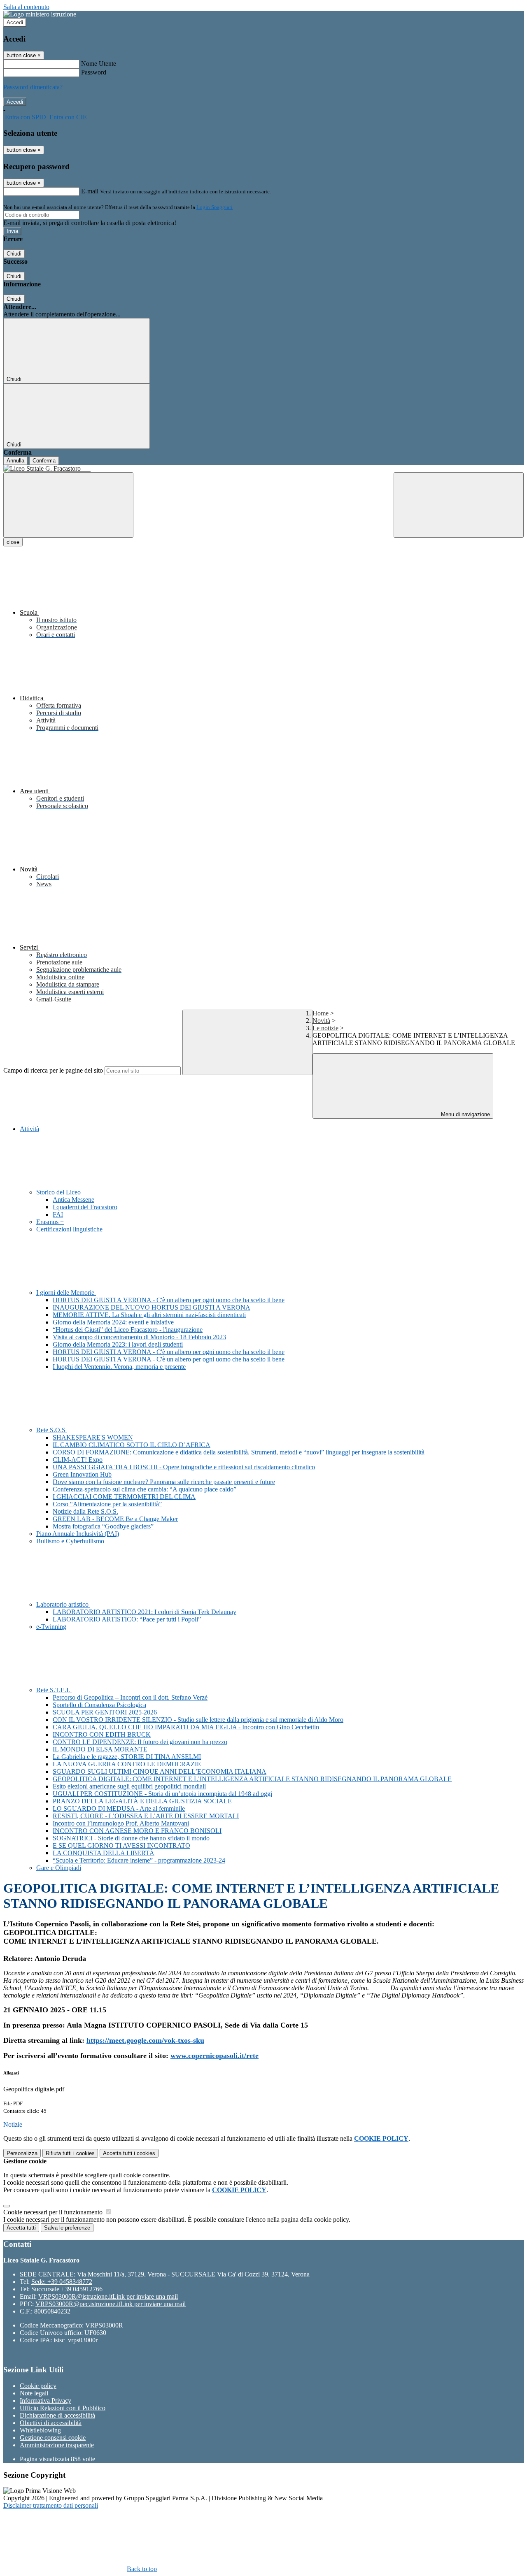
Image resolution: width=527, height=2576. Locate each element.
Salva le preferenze (67, 2228)
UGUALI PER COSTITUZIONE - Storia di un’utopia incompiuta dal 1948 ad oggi (162, 1794)
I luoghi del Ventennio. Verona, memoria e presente (119, 1367)
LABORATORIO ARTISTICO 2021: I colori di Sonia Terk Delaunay (145, 1612)
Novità (321, 1021)
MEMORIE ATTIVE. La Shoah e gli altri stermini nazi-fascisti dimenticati (149, 1315)
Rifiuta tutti (70, 2153)
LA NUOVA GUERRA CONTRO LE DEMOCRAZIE (127, 1764)
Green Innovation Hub (82, 1474)
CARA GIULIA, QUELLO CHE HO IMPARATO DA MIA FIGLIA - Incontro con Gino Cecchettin (186, 1727)
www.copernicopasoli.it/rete (215, 2056)
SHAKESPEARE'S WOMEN (93, 1437)
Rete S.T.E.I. (54, 1690)
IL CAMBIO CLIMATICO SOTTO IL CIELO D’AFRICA (132, 1445)
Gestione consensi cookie (53, 2438)
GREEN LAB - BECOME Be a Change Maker (115, 1519)
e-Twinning (51, 1627)
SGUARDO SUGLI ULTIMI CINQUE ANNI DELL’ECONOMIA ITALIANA (160, 1771)
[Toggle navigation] (68, 505)
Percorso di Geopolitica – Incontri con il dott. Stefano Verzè (130, 1697)
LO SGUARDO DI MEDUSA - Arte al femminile (119, 1808)
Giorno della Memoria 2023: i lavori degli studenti (118, 1344)
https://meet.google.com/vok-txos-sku (145, 2040)
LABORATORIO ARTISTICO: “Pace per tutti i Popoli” (127, 1619)
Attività (29, 1129)
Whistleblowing (40, 2430)
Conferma (44, 461)
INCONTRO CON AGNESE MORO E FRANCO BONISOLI (137, 1831)
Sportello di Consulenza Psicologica (99, 1705)
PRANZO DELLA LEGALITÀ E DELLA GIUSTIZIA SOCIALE (142, 1801)
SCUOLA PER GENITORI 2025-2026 (105, 1712)
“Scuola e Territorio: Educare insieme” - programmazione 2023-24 (139, 1860)
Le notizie (325, 1028)
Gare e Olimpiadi (59, 1868)
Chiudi (14, 254)
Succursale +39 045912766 (67, 2289)
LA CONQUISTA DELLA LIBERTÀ (104, 1853)
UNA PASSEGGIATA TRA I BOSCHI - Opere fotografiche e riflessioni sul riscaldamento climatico (184, 1467)
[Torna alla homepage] (263, 469)
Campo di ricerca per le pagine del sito (53, 1070)
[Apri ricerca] (459, 505)
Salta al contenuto (26, 7)
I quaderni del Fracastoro (85, 1207)
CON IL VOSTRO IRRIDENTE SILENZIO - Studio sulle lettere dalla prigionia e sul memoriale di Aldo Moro (198, 1720)
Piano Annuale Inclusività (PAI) (78, 1534)
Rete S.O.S (52, 1430)
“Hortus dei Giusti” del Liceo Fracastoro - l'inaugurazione (128, 1330)
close (13, 542)
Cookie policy (38, 2386)
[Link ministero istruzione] (40, 14)
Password (94, 72)
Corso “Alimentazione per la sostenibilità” (107, 1504)
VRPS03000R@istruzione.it (108, 2296)
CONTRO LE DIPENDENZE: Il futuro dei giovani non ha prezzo (140, 1742)
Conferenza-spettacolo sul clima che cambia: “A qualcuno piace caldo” (145, 1489)
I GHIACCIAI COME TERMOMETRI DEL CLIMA (124, 1497)
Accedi (15, 22)
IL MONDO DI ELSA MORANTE (100, 1749)
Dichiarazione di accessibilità (57, 2415)
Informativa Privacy (45, 2401)
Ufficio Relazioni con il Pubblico (63, 2408)
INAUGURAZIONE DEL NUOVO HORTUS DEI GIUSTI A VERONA (152, 1307)
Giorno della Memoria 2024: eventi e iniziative (113, 1322)
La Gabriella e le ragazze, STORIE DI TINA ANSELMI (127, 1757)
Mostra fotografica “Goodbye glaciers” (103, 1526)
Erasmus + (50, 1222)
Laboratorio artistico (63, 1604)
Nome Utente (99, 64)
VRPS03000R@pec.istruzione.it (111, 2304)
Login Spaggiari (215, 207)
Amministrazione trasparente (57, 2445)
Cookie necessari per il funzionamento (54, 2212)
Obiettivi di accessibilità (51, 2423)
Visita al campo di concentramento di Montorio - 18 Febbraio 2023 (139, 1337)
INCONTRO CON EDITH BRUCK (102, 1734)
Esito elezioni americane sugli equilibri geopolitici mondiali (129, 1786)
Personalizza (22, 2153)
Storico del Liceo (59, 1192)
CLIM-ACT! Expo (78, 1460)
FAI (58, 1214)
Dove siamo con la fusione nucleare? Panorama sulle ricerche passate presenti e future (164, 1482)
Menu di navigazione (465, 1114)
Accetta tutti (129, 2153)
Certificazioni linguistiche (69, 1229)
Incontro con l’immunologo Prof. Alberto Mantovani (121, 1823)
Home (321, 1013)
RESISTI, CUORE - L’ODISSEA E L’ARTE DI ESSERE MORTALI (146, 1816)
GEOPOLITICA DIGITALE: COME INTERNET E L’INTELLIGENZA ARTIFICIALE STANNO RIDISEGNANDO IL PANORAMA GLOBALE (252, 1779)
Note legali (34, 2393)
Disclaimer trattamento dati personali (51, 2505)
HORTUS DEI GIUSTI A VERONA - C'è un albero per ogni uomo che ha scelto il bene (169, 1300)
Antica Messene (73, 1200)
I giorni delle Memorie (66, 1293)
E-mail (90, 191)
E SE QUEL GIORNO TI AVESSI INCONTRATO (121, 1845)
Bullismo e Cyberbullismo (70, 1541)
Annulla (15, 461)
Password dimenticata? (33, 87)
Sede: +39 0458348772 (62, 2282)
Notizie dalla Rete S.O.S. (85, 1511)
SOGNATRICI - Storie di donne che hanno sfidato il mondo (131, 1838)
